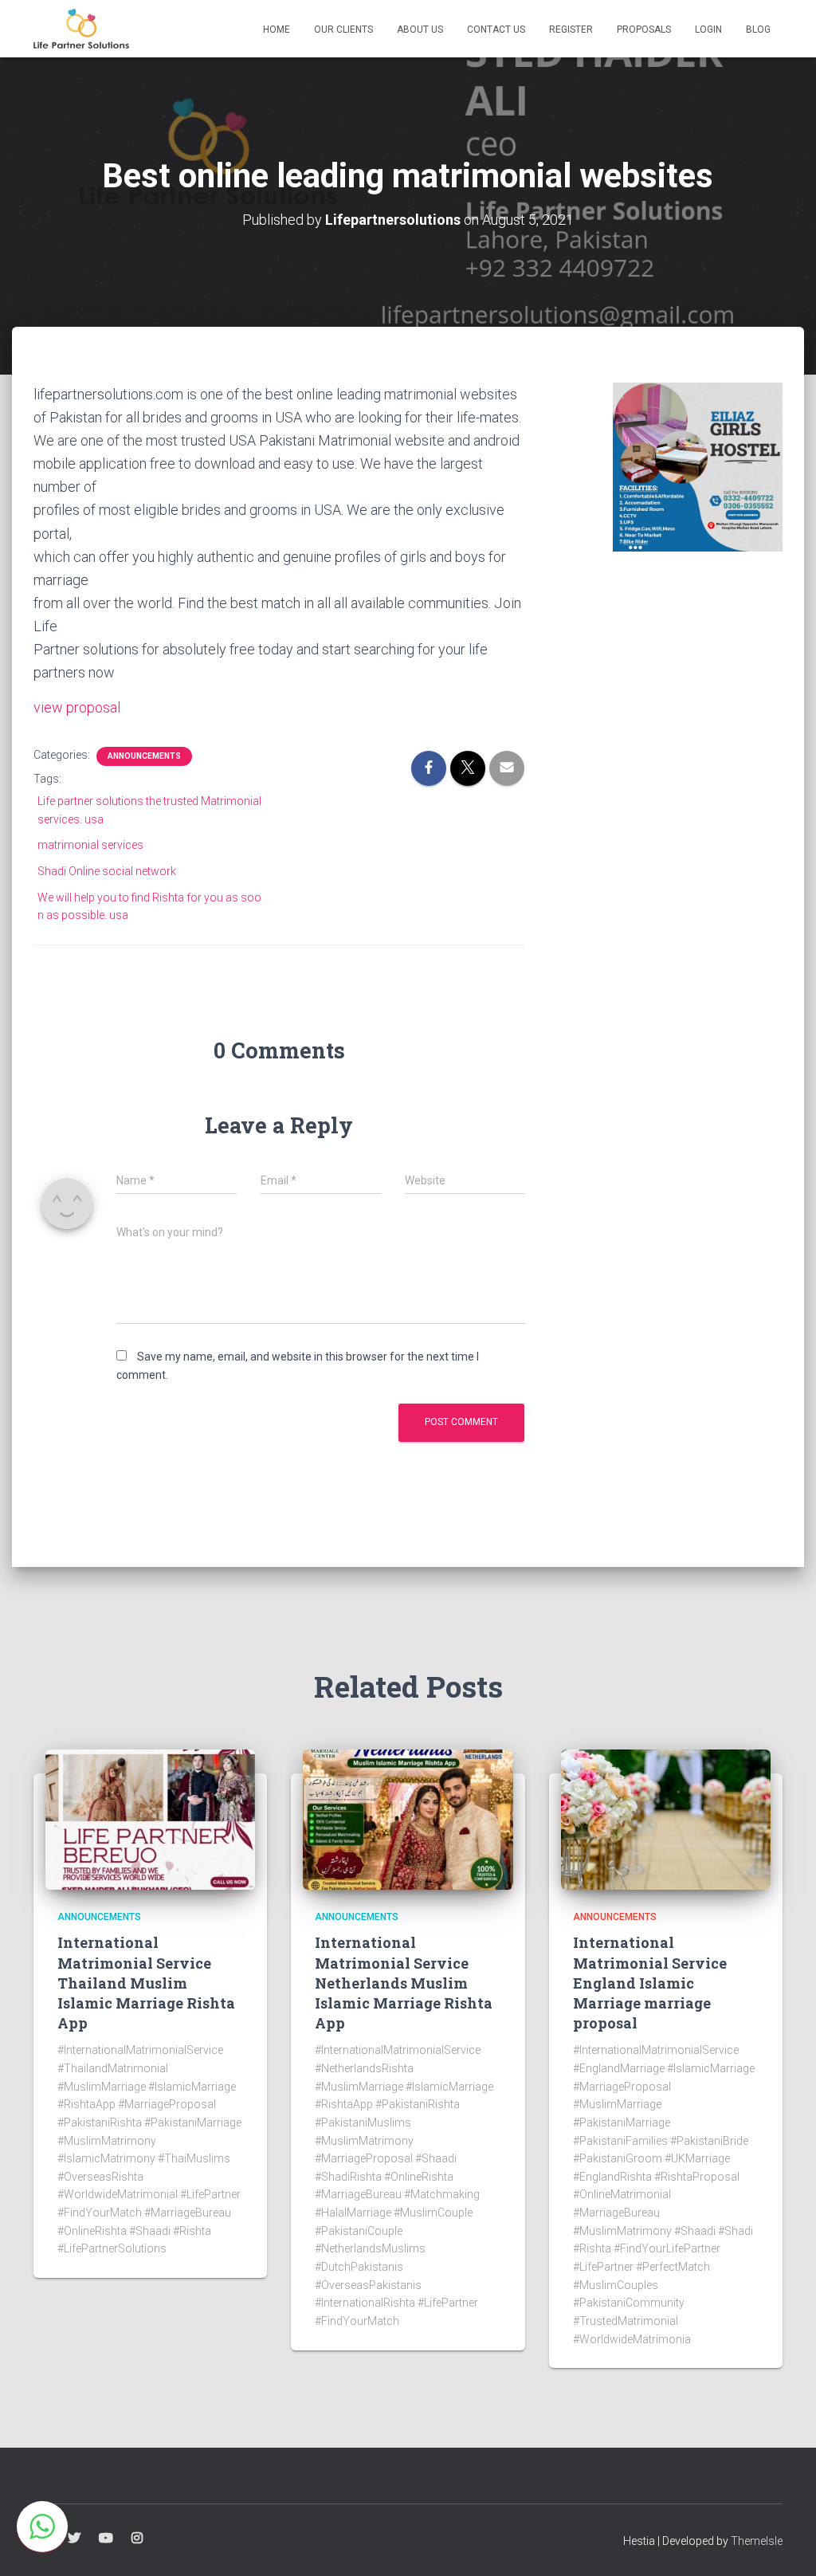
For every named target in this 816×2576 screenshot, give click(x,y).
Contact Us (496, 29)
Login (708, 29)
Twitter (74, 2539)
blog (758, 29)
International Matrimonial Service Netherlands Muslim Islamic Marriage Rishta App (404, 1983)
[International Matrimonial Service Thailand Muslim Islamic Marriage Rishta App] (150, 1819)
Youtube (106, 2539)
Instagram (137, 2539)
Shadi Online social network (107, 871)
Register (571, 29)
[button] (42, 2527)
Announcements (144, 756)
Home (277, 29)
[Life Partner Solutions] (81, 29)
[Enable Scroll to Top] (785, 2544)
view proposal (77, 707)
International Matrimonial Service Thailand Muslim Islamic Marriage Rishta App (146, 1983)
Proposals (644, 29)
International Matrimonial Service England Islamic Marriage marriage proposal (650, 1983)
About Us (420, 29)
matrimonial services (90, 845)
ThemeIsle (757, 2541)
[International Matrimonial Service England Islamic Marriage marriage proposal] (666, 1819)
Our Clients (343, 29)
